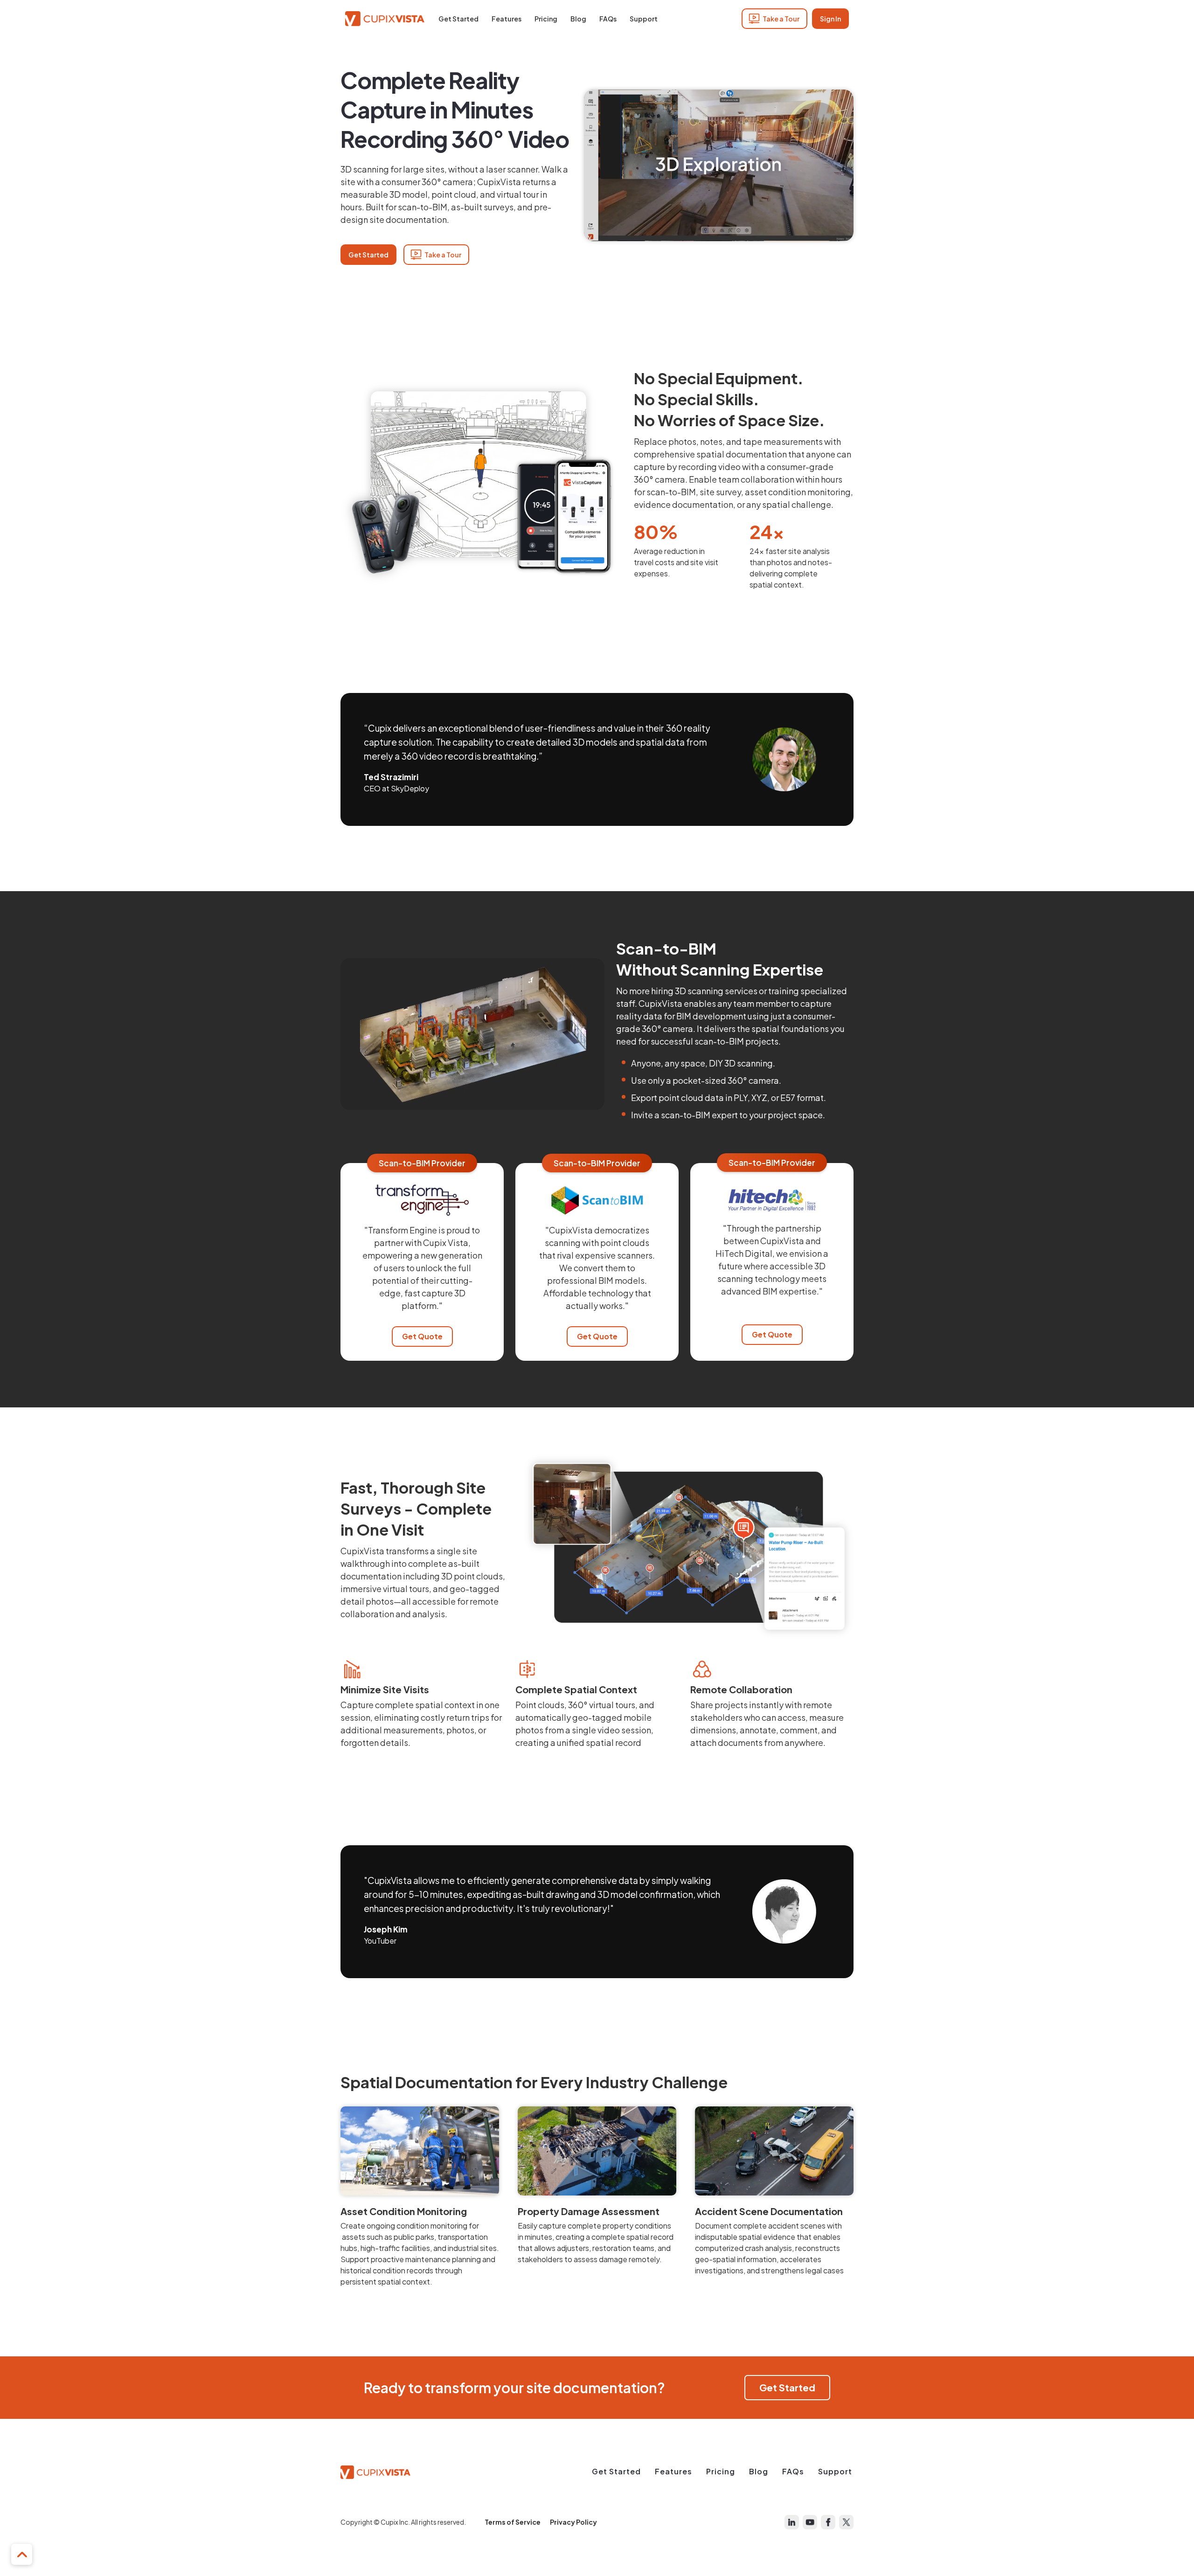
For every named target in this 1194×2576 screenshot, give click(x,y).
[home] (385, 19)
